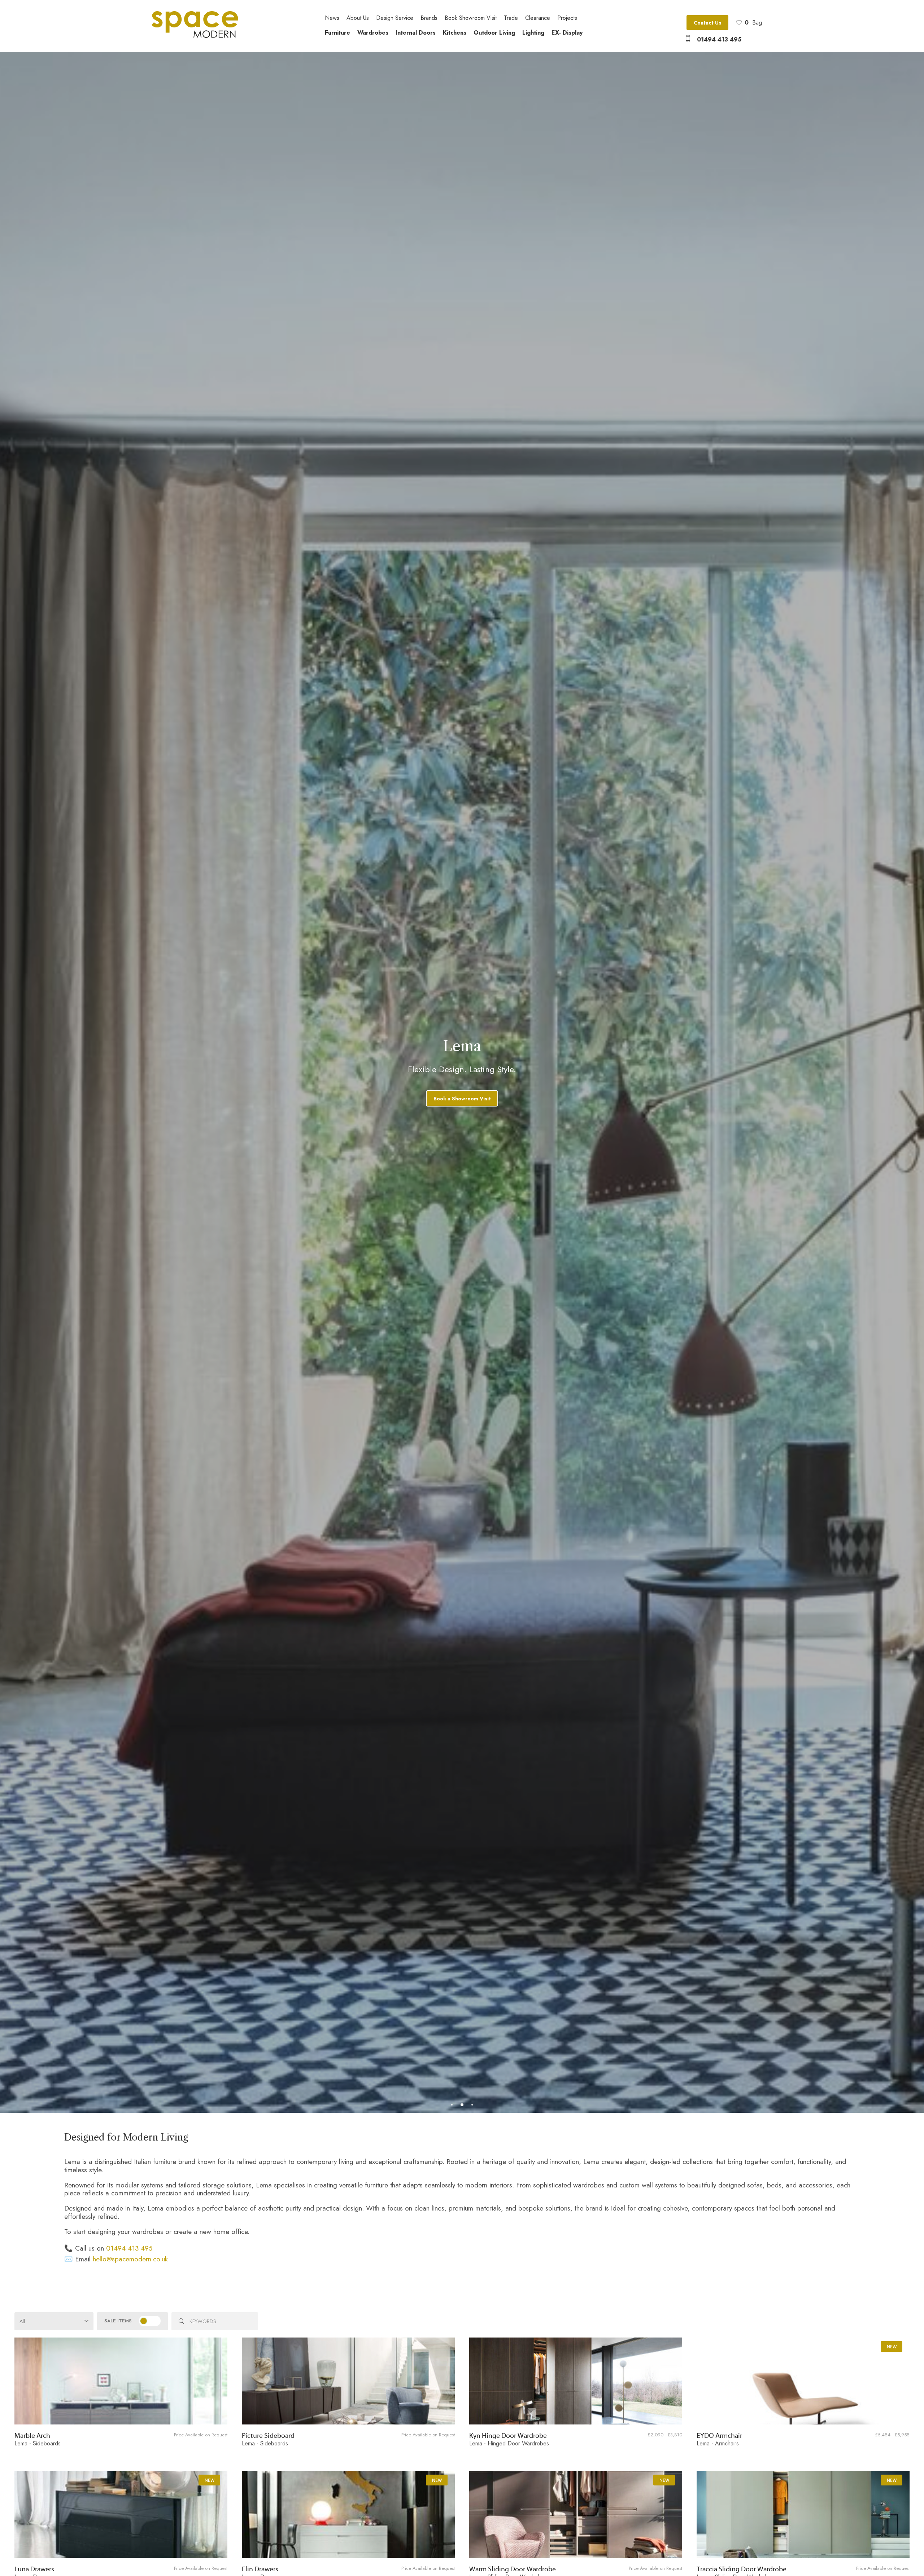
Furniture (337, 33)
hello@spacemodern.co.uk (130, 2259)
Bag (753, 23)
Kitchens (455, 33)
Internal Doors (416, 33)
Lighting (533, 33)
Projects (567, 18)
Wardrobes (373, 33)
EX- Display (567, 33)
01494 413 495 (719, 40)
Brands (429, 18)
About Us (358, 18)
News (332, 18)
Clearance (538, 18)
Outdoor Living (494, 33)
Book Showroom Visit (471, 18)
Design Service (395, 18)
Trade (511, 18)
